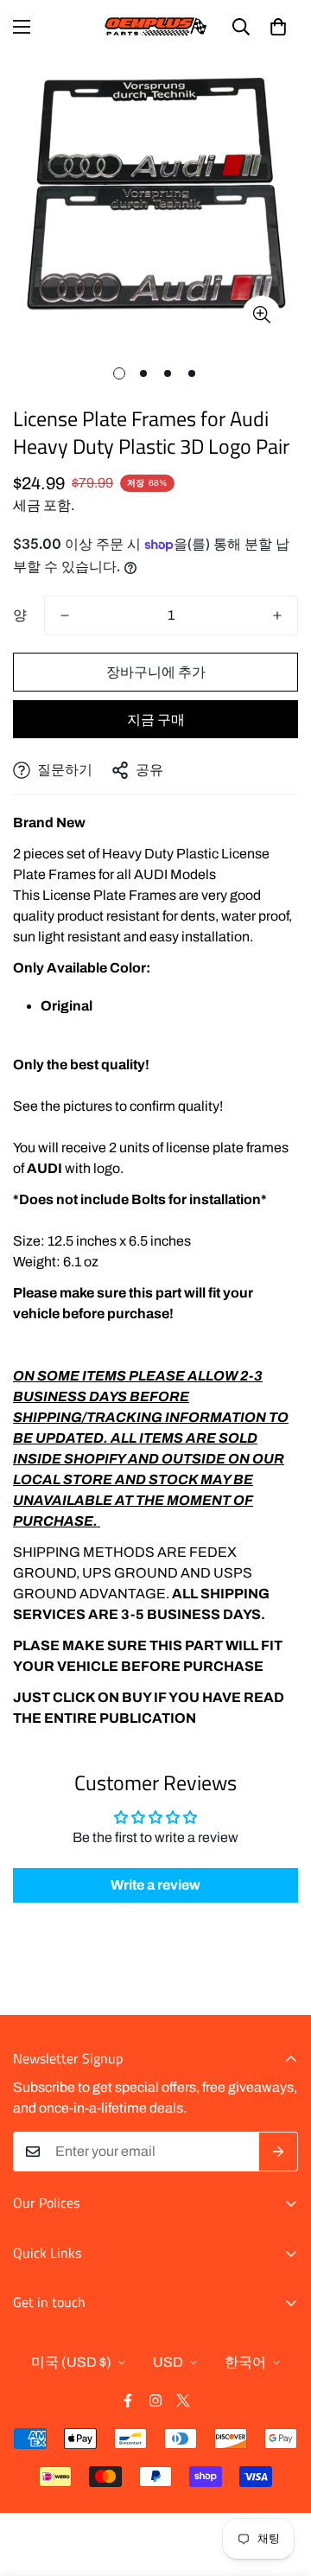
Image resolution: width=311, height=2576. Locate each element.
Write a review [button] (155, 1885)
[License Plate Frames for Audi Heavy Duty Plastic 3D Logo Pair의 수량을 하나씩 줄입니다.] (65, 615)
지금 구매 (156, 720)
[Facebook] (128, 2401)
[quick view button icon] (261, 315)
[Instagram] (155, 2401)
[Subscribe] (279, 2152)
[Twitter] (183, 2401)
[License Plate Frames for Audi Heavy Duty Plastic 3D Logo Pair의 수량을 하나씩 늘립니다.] (277, 615)
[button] (278, 27)
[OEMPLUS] (156, 26)
